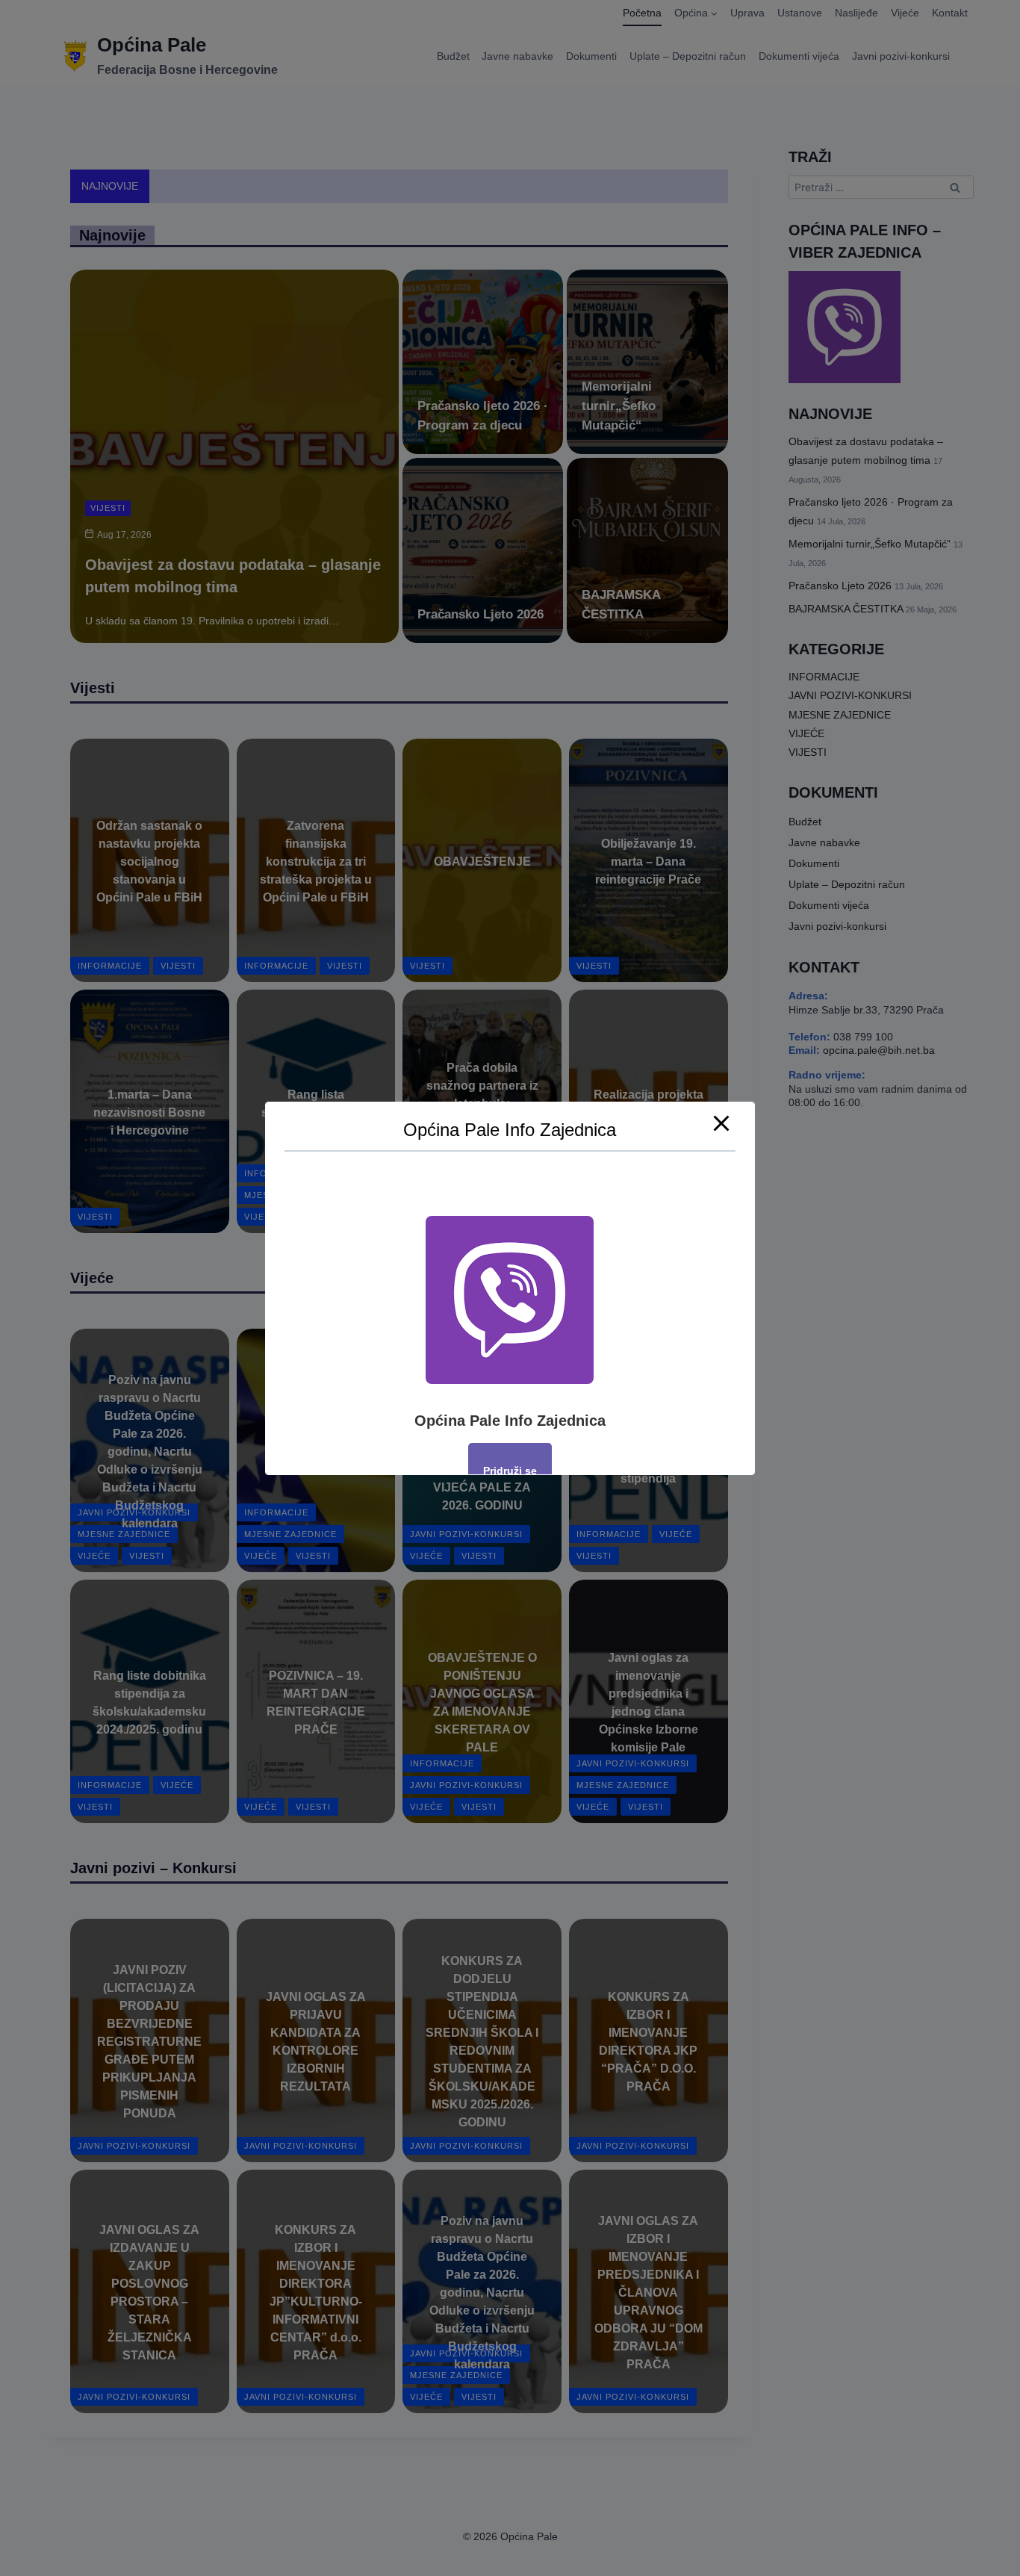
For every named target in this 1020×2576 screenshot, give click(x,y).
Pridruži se (510, 1470)
